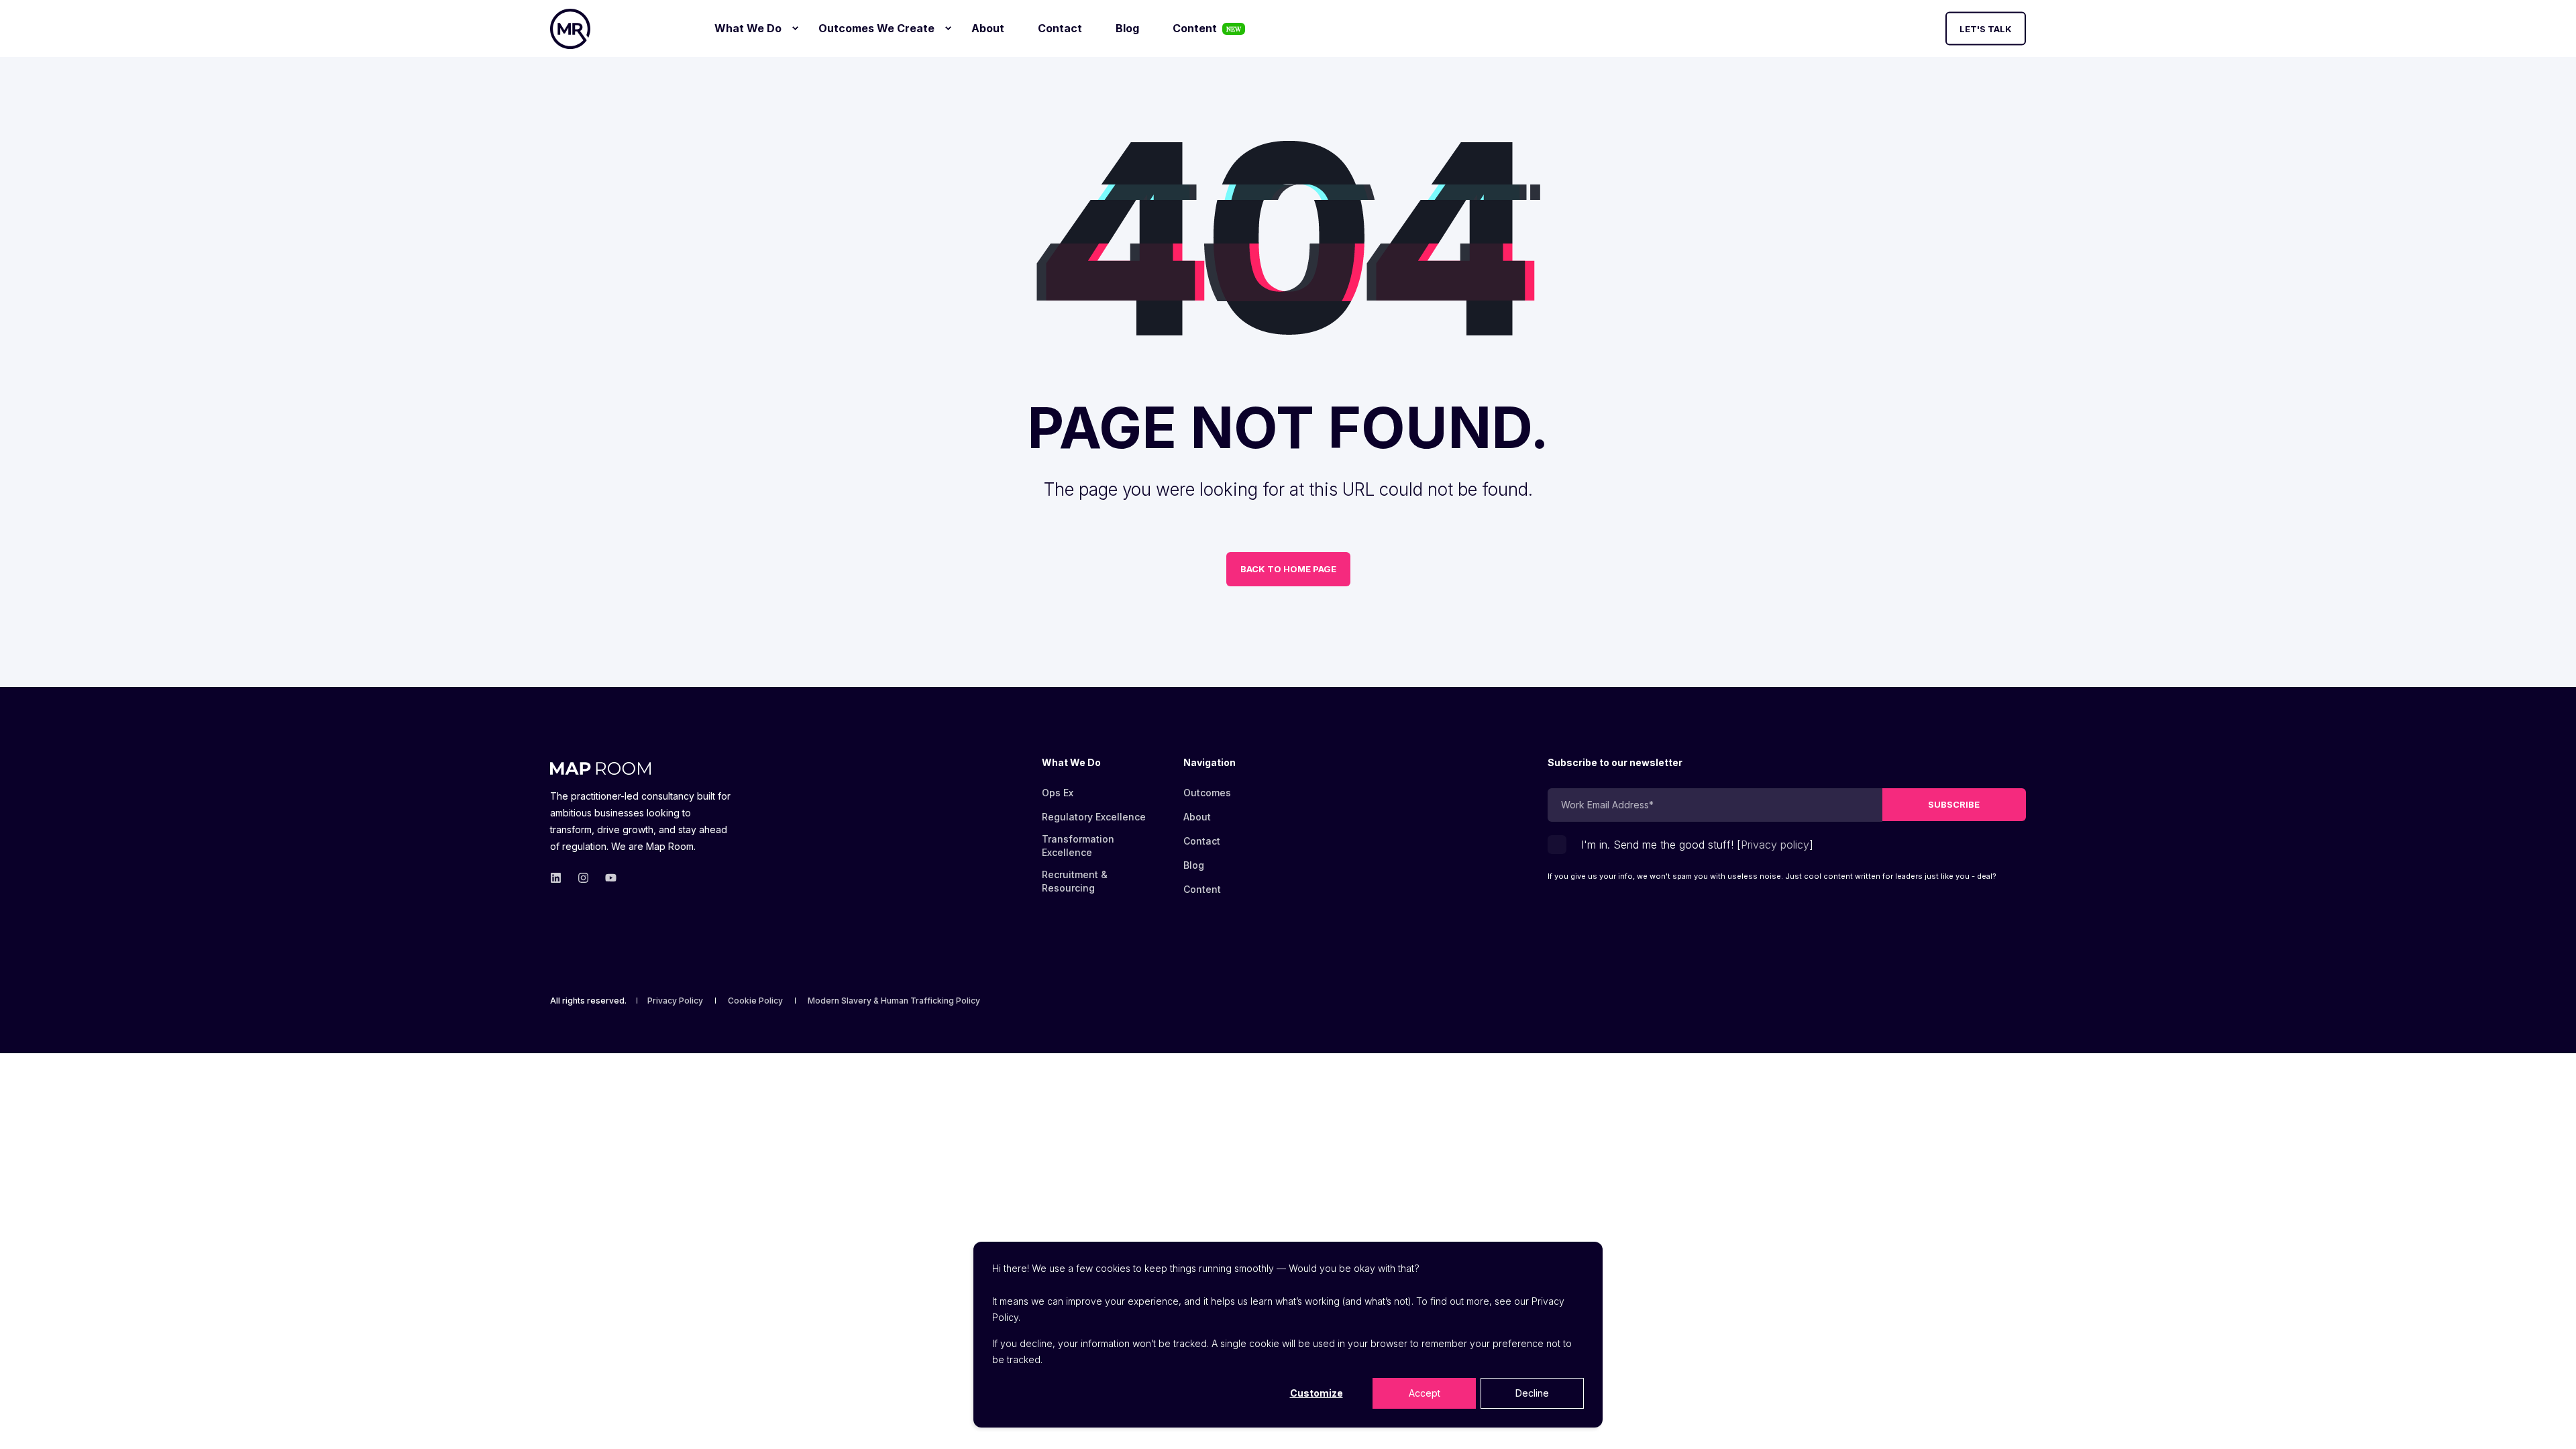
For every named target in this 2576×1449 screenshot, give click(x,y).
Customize (1317, 1393)
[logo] (600, 766)
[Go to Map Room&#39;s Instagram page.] (583, 878)
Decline (1532, 1393)
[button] (2549, 1422)
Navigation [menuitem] (1210, 763)
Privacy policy (1775, 845)
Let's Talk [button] (1986, 28)
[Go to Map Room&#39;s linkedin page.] (560, 878)
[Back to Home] (570, 29)
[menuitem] (795, 28)
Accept (1425, 1393)
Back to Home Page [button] (1288, 569)
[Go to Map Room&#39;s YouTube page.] (607, 878)
